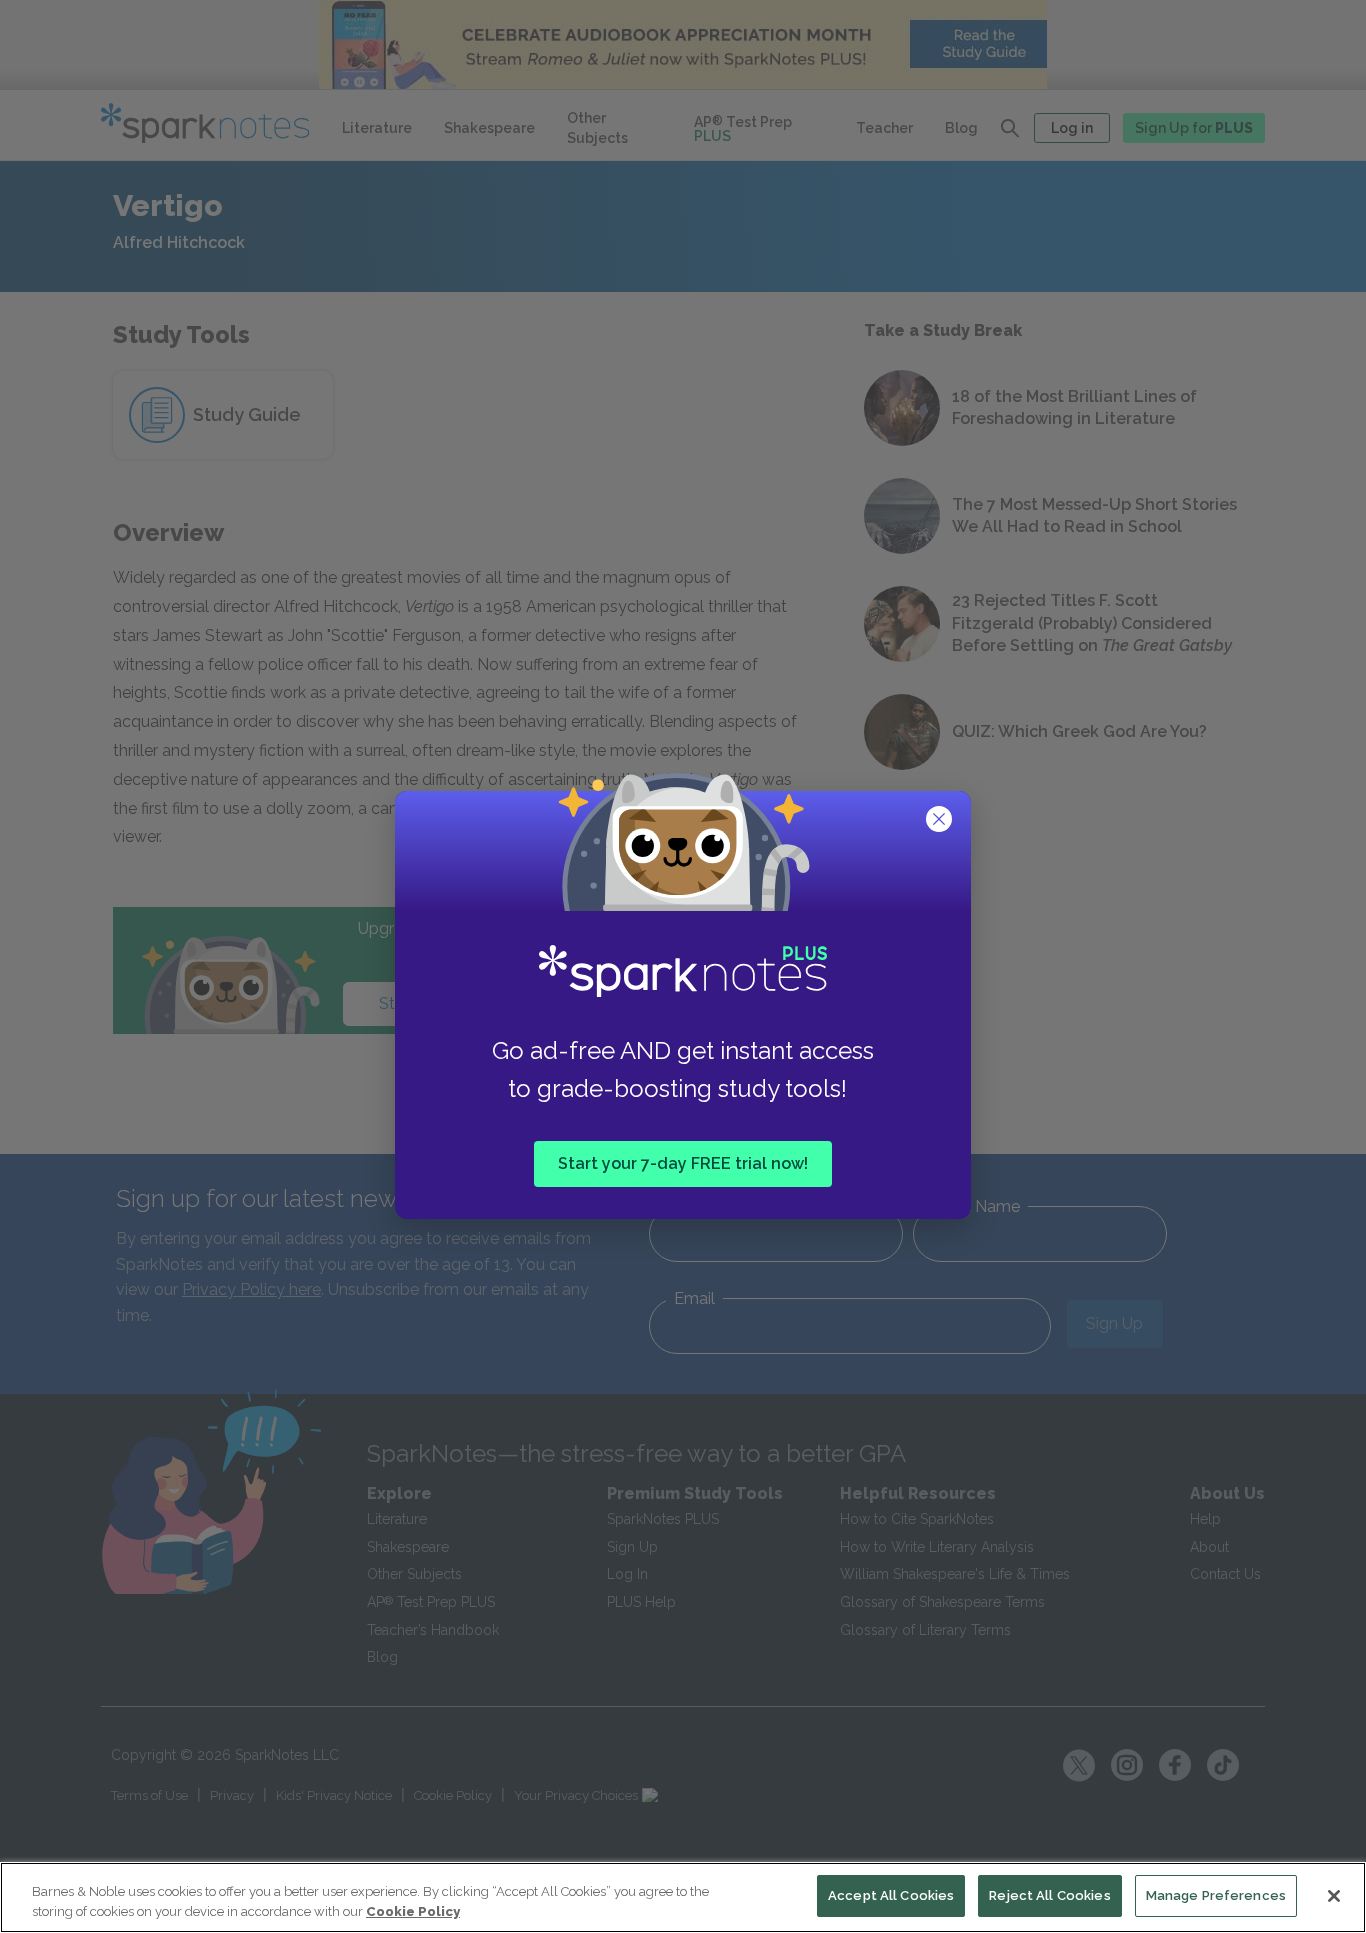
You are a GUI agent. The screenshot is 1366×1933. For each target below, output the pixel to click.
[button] (941, 821)
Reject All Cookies (1049, 1895)
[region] (683, 1897)
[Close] (1334, 1896)
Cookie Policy (413, 1911)
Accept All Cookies (891, 1895)
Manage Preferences (1216, 1895)
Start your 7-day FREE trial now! (683, 1163)
